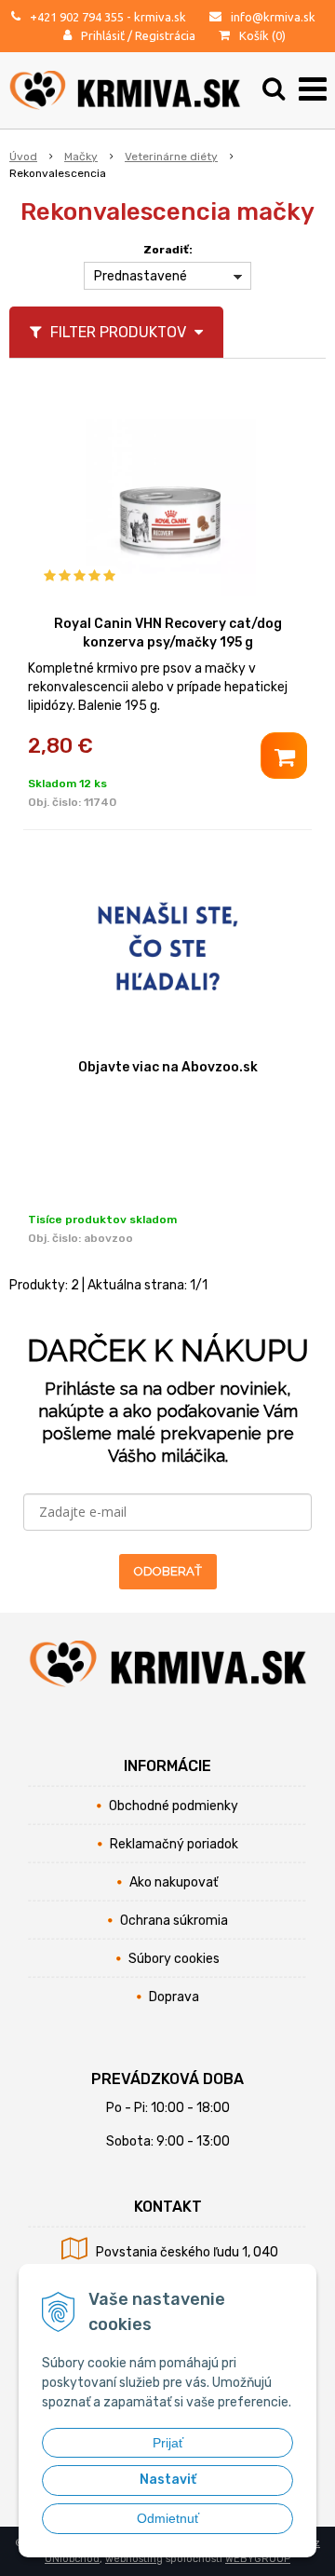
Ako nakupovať (174, 1882)
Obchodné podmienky (174, 1806)
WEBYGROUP (258, 2559)
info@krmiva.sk (273, 17)
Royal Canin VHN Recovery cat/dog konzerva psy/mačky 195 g (168, 633)
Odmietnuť (168, 2518)
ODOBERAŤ (168, 1571)
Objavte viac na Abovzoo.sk (168, 1067)
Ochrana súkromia (174, 1921)
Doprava (174, 1997)
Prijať (168, 2443)
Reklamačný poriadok (174, 1844)
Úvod (23, 157)
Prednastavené (141, 276)
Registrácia (165, 35)
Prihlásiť (103, 35)
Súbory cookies (174, 1959)
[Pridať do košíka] (284, 756)
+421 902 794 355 (77, 17)
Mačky (81, 157)
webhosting (134, 2559)
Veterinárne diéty (171, 157)
